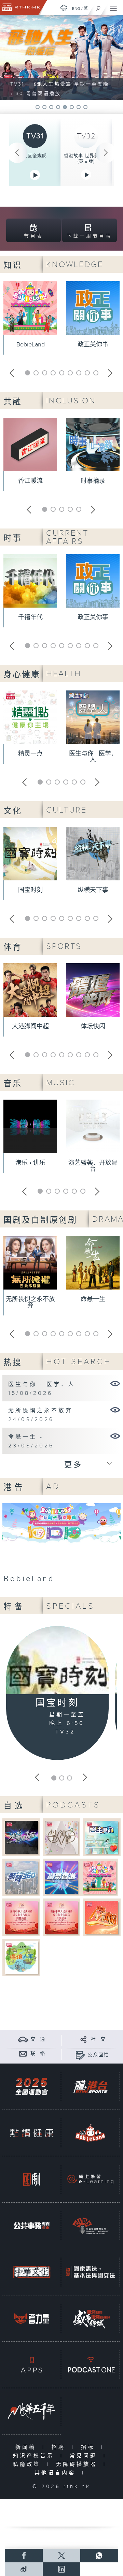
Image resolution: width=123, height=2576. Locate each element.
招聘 (60, 2447)
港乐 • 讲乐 (30, 1163)
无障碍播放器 (78, 2464)
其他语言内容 (57, 2473)
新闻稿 (27, 2447)
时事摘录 (93, 481)
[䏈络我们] (23, 2053)
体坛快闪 (93, 1026)
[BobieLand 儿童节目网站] (90, 2133)
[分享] (84, 2039)
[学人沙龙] (62, 1837)
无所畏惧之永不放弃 (30, 1302)
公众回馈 (98, 2055)
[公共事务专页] (32, 2226)
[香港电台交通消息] (23, 2039)
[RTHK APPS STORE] (32, 2365)
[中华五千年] (32, 2411)
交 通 (38, 2039)
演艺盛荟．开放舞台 (93, 1166)
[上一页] (17, 153)
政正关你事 (93, 345)
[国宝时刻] (57, 1661)
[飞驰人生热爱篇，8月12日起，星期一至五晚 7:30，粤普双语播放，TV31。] (61, 58)
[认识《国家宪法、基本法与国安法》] (90, 2272)
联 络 (38, 2054)
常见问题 (85, 2456)
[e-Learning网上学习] (90, 2179)
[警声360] (21, 1877)
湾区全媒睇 (35, 156)
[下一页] (106, 153)
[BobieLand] (61, 1545)
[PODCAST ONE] (90, 2365)
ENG (76, 9)
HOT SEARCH (79, 1362)
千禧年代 (30, 617)
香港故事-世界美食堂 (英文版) (86, 159)
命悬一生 (93, 1299)
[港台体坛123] (21, 1837)
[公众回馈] (80, 2055)
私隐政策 (28, 2464)
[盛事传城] (90, 2318)
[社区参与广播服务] (90, 2226)
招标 (89, 2447)
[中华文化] (32, 2272)
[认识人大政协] (102, 1917)
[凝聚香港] (62, 1877)
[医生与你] (102, 1837)
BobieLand (31, 345)
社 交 (98, 2039)
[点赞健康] (32, 2133)
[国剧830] (32, 2179)
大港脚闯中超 (30, 1026)
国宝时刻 (30, 890)
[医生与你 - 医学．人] (115, 1383)
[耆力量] (32, 2318)
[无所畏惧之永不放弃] (115, 1410)
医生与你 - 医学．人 (93, 757)
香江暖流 (30, 481)
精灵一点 (30, 754)
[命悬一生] (115, 1436)
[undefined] (64, 8)
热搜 (13, 1363)
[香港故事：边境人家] (21, 1957)
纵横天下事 (93, 890)
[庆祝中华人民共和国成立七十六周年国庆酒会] (21, 1917)
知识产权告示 (35, 2456)
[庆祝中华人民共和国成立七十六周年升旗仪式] (62, 1917)
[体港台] (90, 2087)
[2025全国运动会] (32, 2087)
